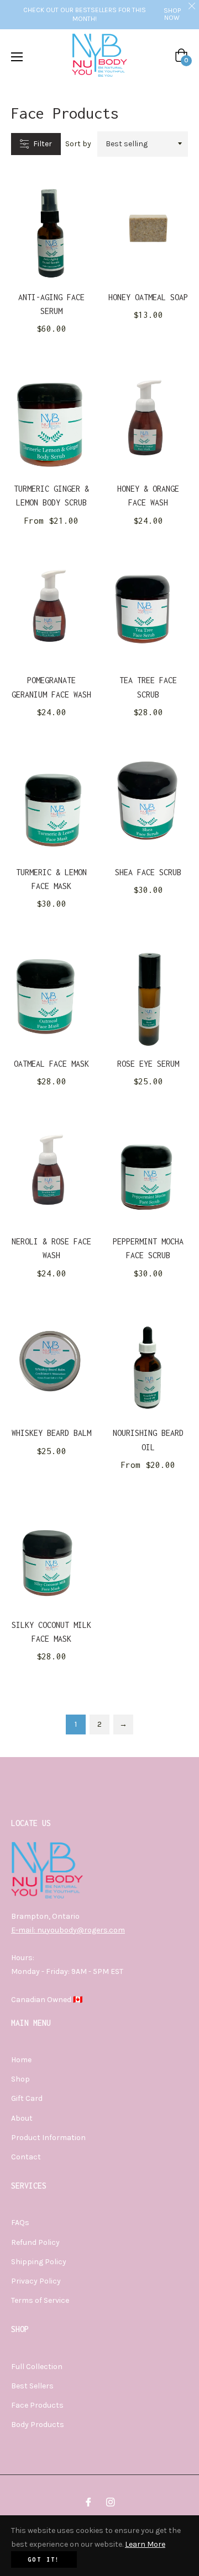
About (22, 2118)
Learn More (145, 2544)
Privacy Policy (36, 2281)
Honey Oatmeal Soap (148, 297)
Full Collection (37, 2367)
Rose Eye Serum (148, 1064)
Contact (26, 2157)
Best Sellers (32, 2386)
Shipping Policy (39, 2262)
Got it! (44, 2559)
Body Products (38, 2425)
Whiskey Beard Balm (51, 1433)
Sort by (78, 144)
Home (21, 2060)
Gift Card (27, 2098)
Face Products (37, 2405)
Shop (20, 2079)
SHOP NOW (172, 14)
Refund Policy (35, 2242)
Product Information (48, 2138)
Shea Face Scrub (148, 872)
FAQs (20, 2223)
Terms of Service (40, 2300)
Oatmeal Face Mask (51, 1064)
